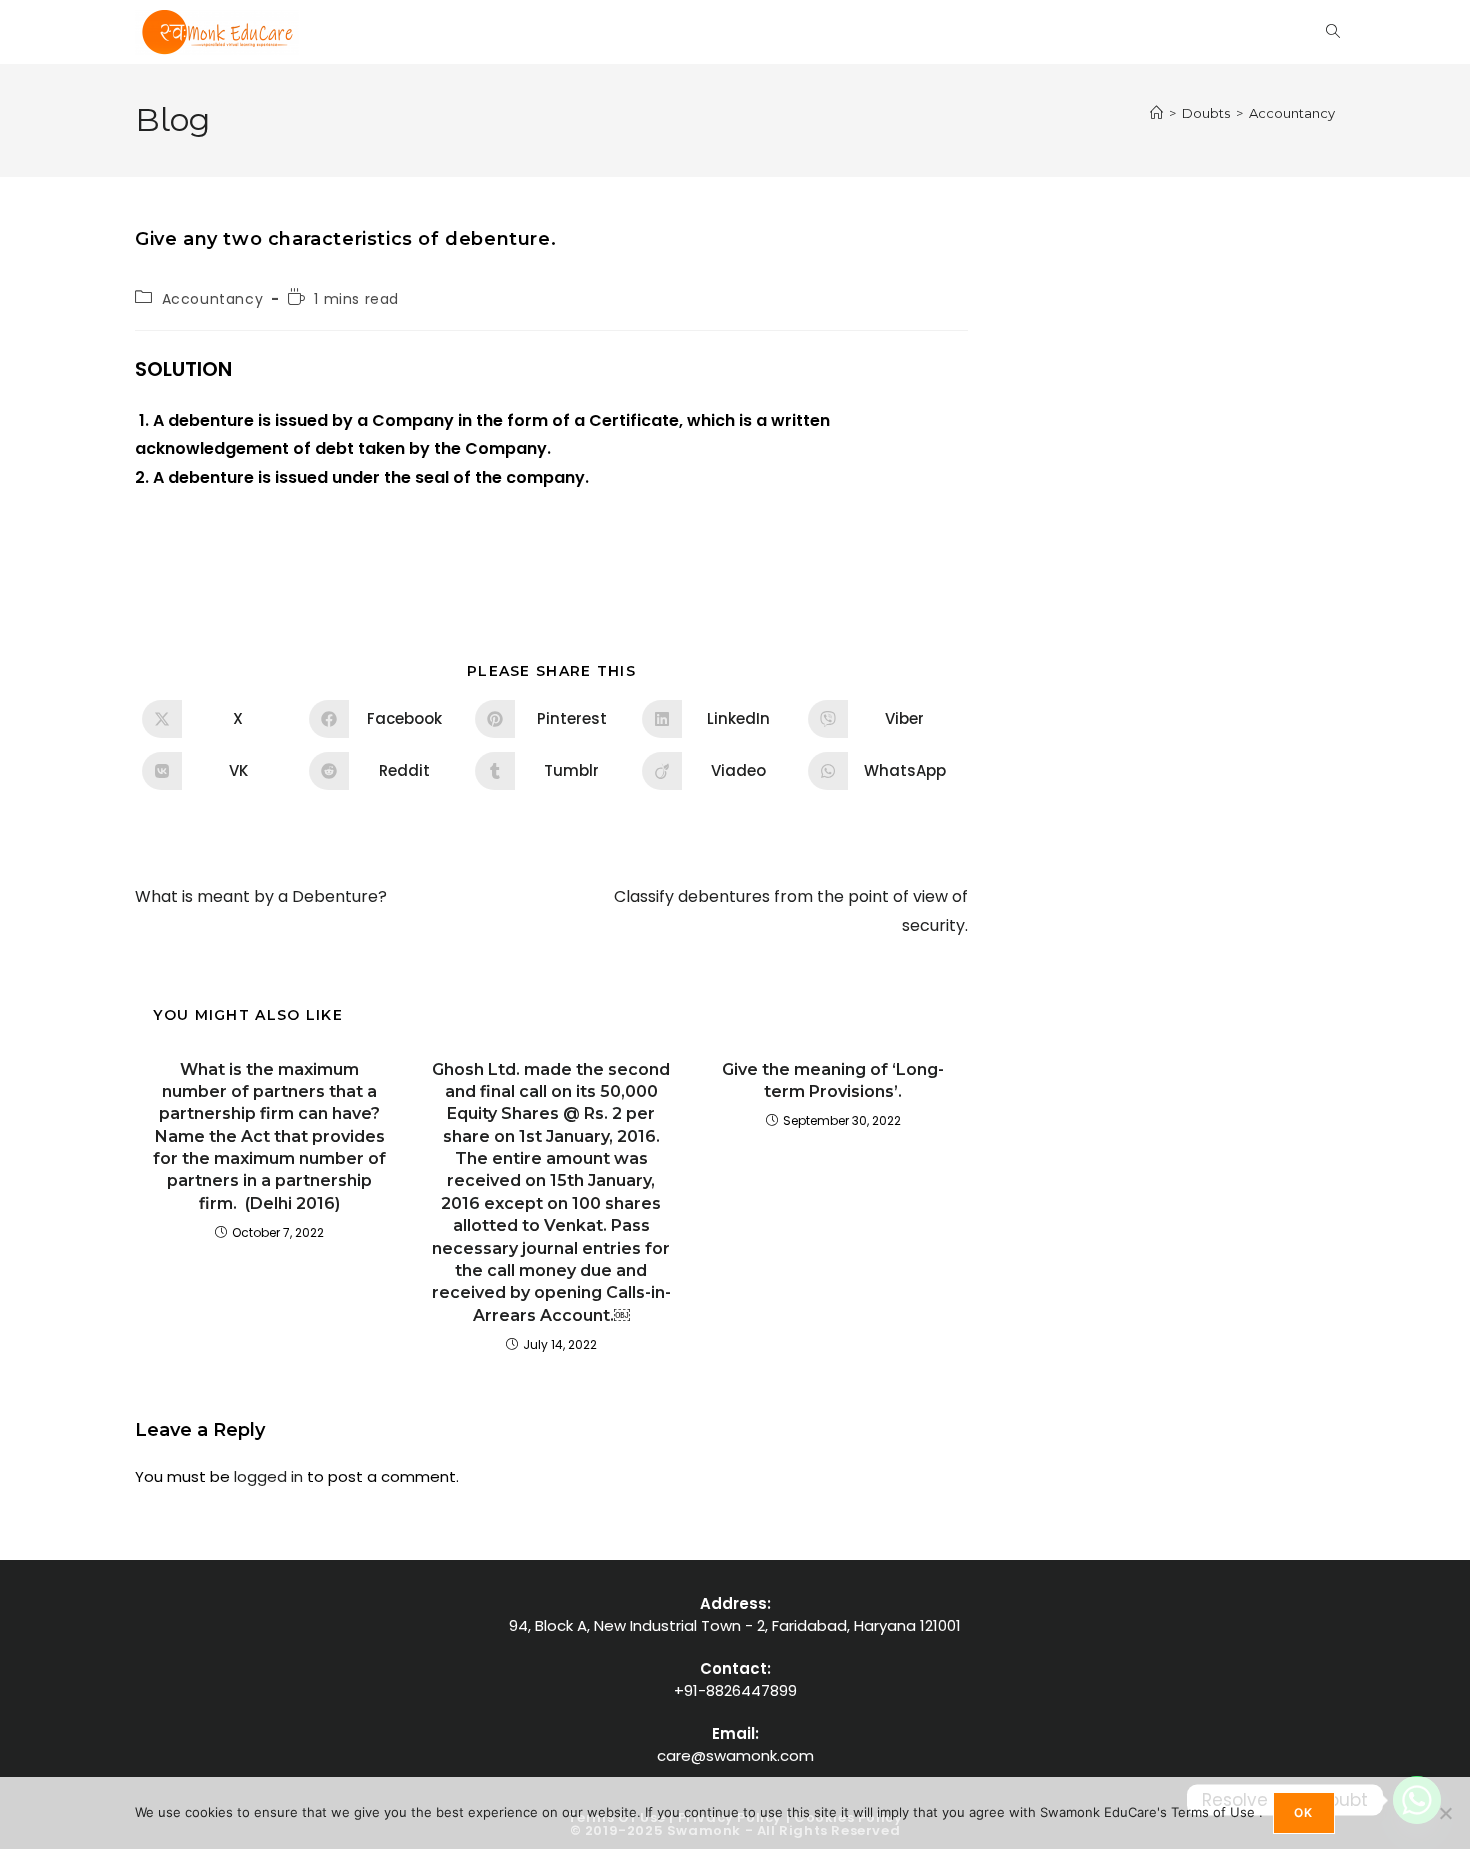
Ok (1303, 1812)
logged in (268, 1476)
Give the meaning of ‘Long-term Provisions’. (833, 1080)
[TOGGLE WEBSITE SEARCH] (1333, 32)
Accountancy (1292, 113)
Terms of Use (1215, 1812)
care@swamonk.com (735, 1755)
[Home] (1156, 113)
